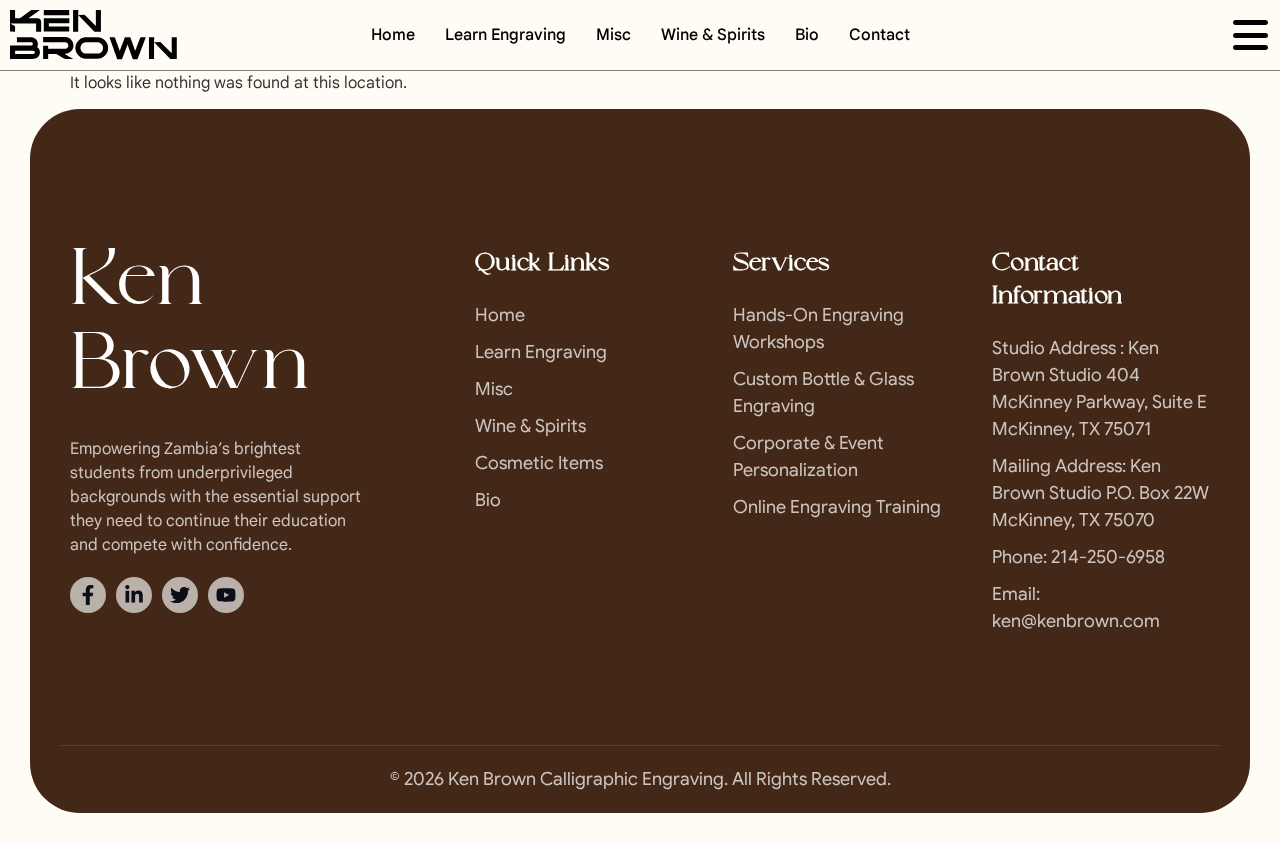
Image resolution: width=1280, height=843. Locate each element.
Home (393, 35)
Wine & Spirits (713, 35)
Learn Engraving (505, 35)
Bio (807, 35)
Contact (879, 35)
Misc (613, 35)
